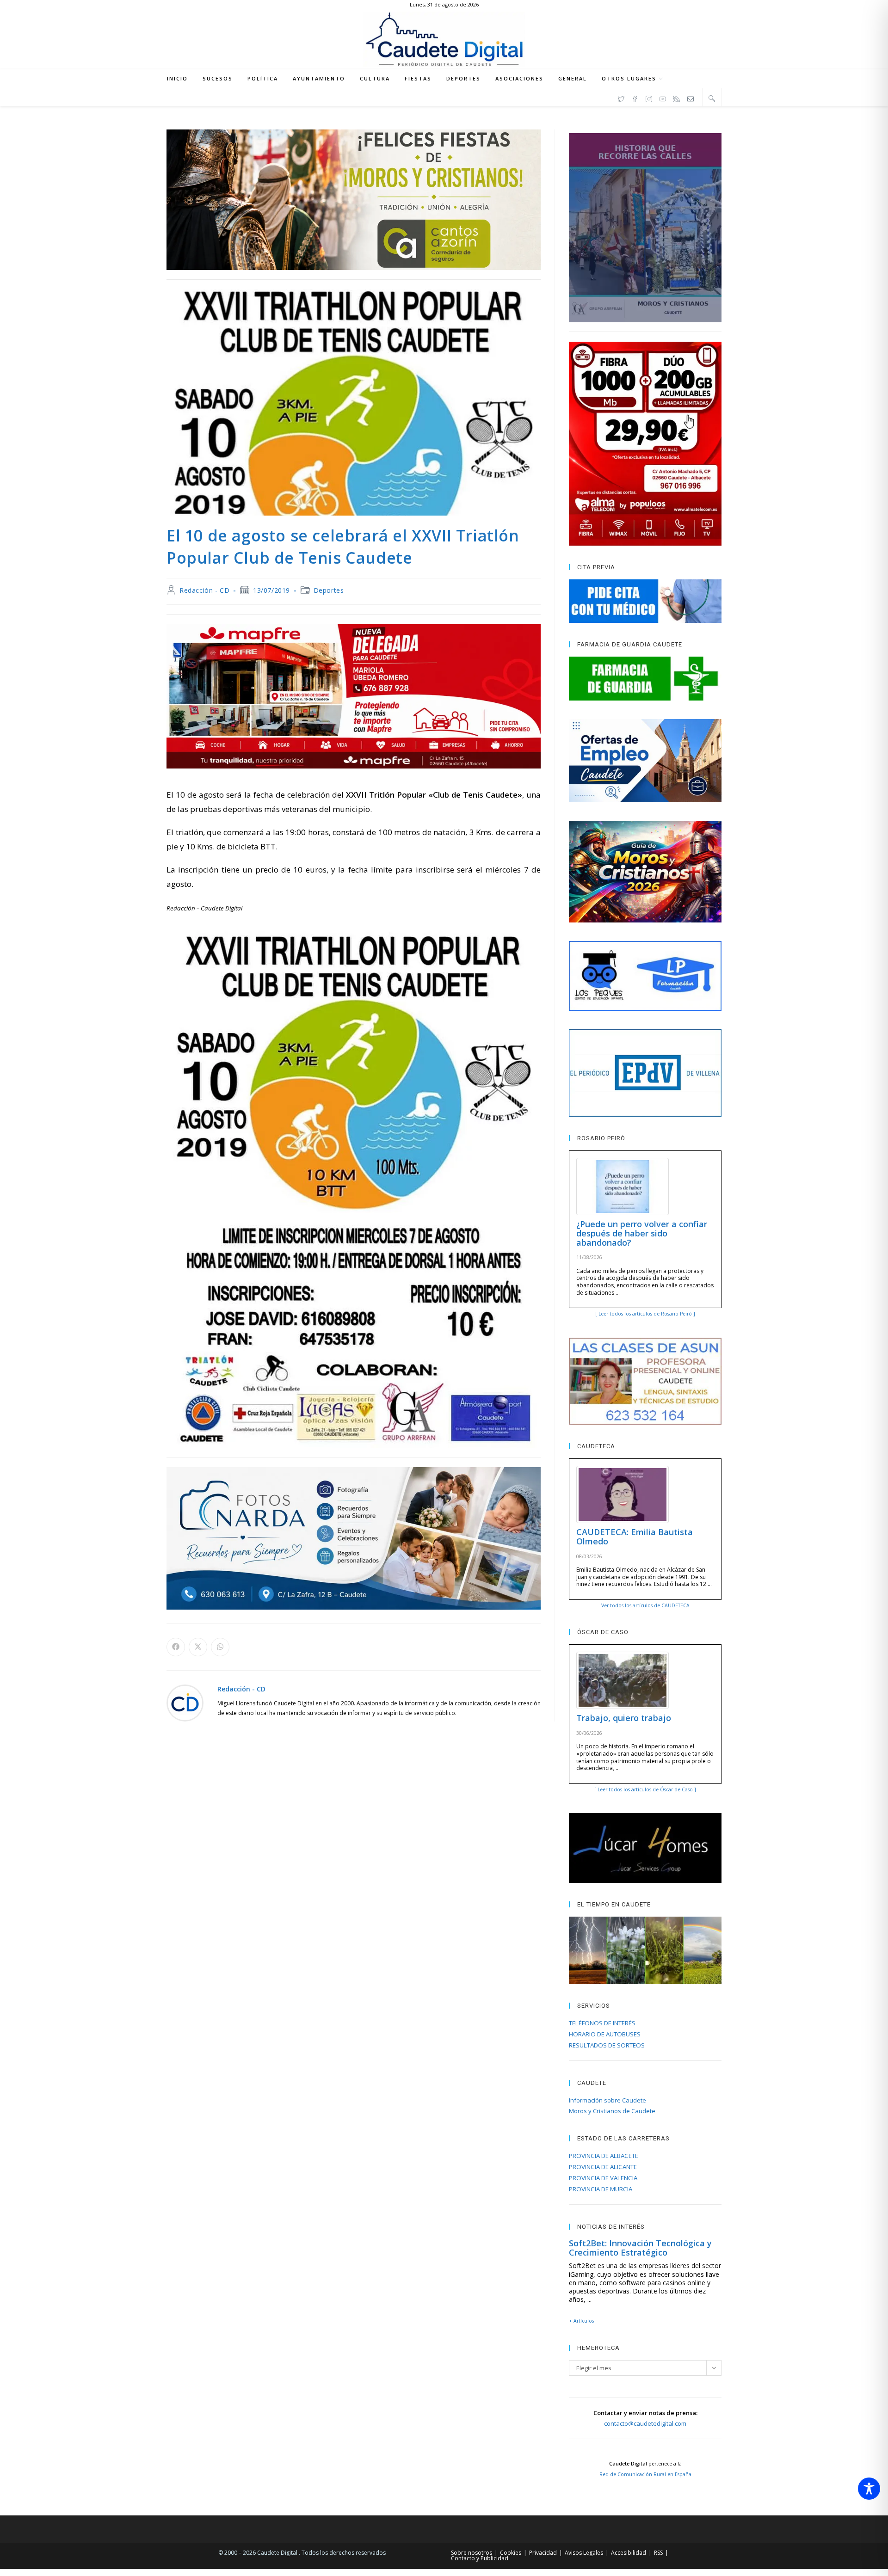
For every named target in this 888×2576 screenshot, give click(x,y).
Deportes (329, 590)
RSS (658, 2553)
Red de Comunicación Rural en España (645, 2474)
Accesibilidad (629, 2553)
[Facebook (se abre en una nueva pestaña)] (635, 98)
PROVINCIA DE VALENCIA (603, 2178)
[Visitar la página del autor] (185, 1702)
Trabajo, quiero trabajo (624, 1718)
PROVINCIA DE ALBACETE (604, 2156)
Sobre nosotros (472, 2553)
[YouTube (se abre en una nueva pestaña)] (663, 98)
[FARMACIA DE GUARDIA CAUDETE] (645, 678)
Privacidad (543, 2553)
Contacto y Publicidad (480, 2558)
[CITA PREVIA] (645, 601)
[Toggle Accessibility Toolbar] (869, 2489)
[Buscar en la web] (712, 98)
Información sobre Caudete (607, 2100)
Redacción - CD (204, 590)
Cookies (511, 2553)
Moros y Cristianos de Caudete (612, 2111)
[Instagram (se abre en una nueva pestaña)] (649, 98)
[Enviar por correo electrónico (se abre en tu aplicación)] (691, 98)
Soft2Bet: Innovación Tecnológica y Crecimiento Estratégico (640, 2248)
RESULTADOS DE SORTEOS (607, 2045)
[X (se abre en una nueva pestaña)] (621, 98)
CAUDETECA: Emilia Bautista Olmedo (635, 1537)
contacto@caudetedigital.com (645, 2423)
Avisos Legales (584, 2553)
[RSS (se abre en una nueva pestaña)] (677, 98)
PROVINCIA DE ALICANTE (603, 2167)
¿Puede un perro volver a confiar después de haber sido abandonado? (642, 1233)
